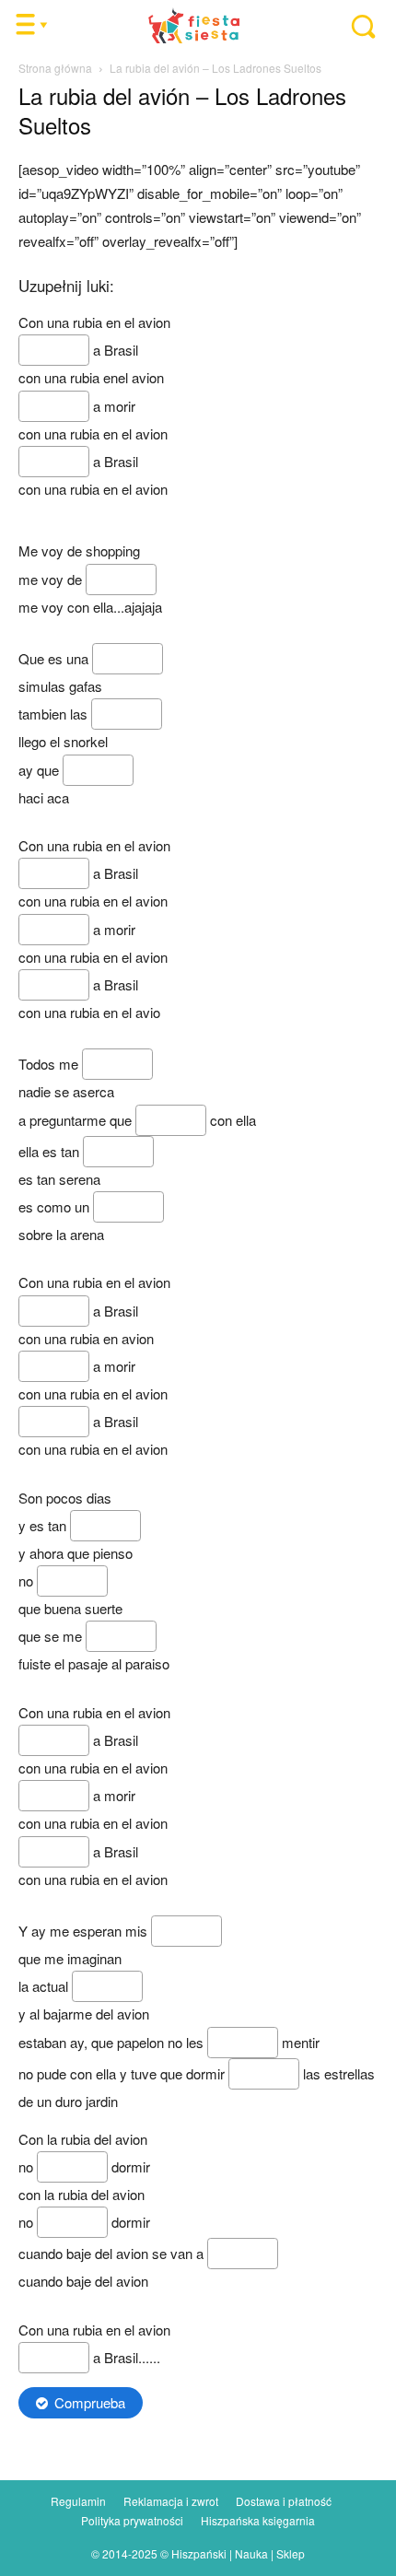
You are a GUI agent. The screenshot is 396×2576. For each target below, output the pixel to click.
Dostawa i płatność (284, 2501)
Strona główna (55, 68)
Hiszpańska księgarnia (258, 2520)
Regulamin (78, 2501)
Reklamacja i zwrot (171, 2501)
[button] (354, 26)
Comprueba (90, 2402)
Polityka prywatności (132, 2520)
